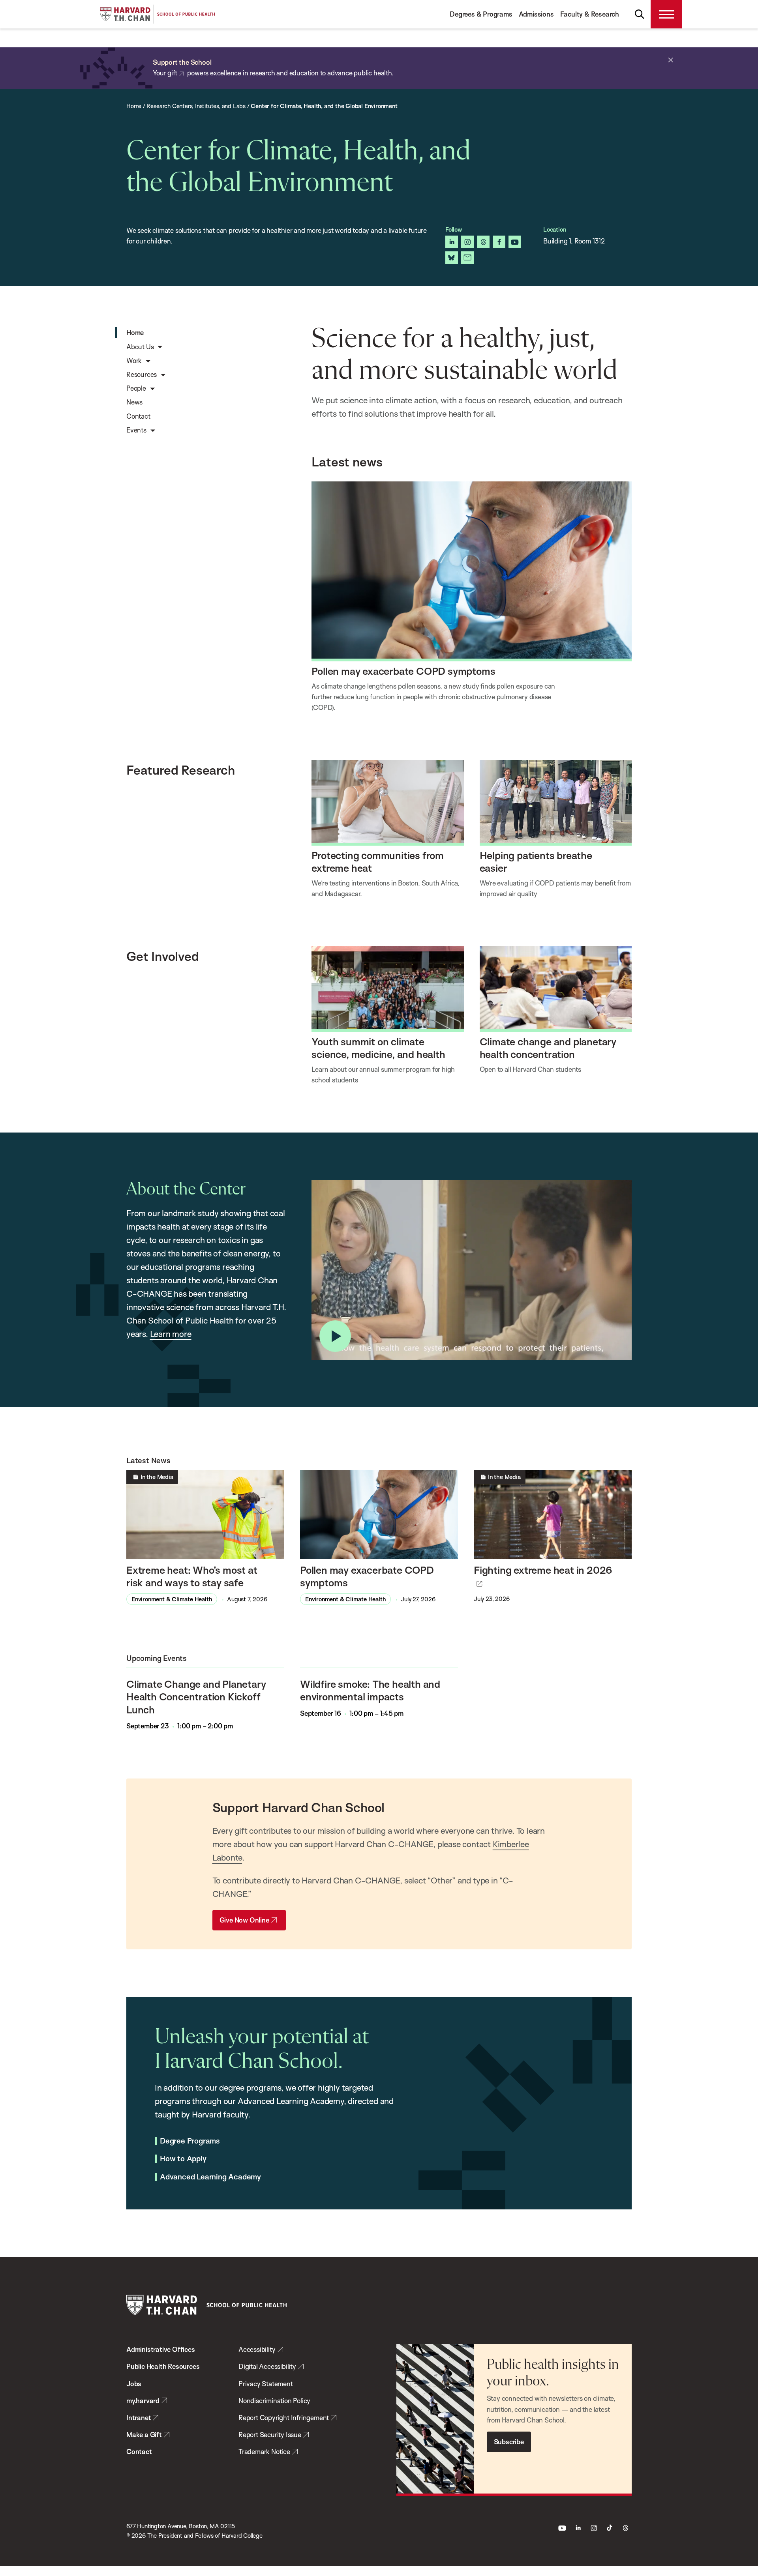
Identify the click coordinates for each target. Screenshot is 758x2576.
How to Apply (183, 2159)
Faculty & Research (590, 14)
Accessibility (257, 2349)
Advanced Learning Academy (210, 2177)
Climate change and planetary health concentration (548, 1048)
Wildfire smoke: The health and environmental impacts (370, 1690)
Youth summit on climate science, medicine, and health (378, 1048)
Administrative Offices (161, 2349)
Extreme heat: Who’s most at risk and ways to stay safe (192, 1576)
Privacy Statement (266, 2384)
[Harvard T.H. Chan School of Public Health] (206, 2305)
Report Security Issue (270, 2435)
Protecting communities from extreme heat (378, 861)
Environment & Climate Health (172, 1599)
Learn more (171, 1334)
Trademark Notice (264, 2452)
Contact (139, 2452)
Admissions (536, 14)
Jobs (134, 2384)
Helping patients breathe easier (536, 861)
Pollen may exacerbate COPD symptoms (403, 671)
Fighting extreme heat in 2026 (543, 1570)
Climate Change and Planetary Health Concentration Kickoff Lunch (196, 1697)
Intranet (139, 2418)
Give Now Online (244, 1920)
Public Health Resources (163, 2366)
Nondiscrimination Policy (274, 2401)
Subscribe (509, 2442)
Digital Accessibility (267, 2366)
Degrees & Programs (481, 14)
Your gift (165, 73)
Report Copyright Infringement (284, 2418)
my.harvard (143, 2401)
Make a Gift (144, 2435)
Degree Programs (190, 2141)
